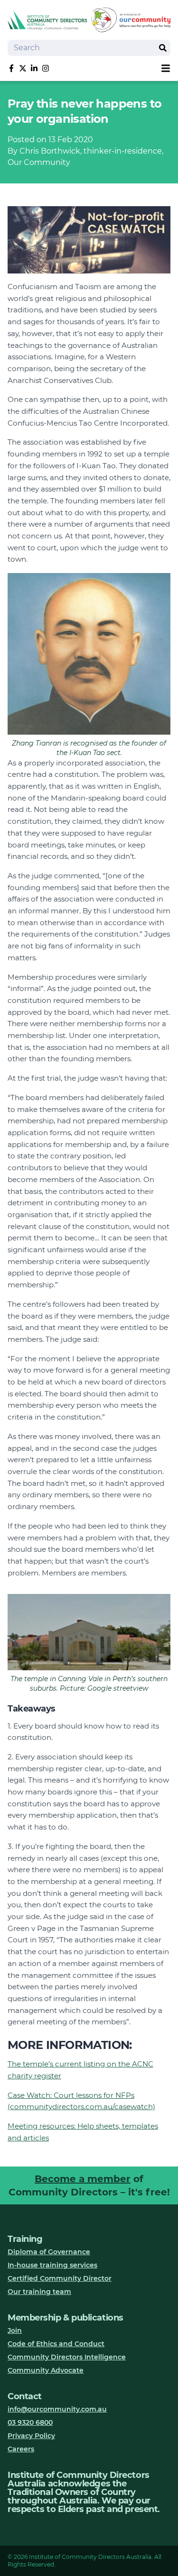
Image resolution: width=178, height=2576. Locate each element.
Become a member (83, 2179)
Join (15, 2330)
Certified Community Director (60, 2278)
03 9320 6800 (30, 2422)
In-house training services (52, 2265)
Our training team (39, 2292)
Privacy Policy (31, 2436)
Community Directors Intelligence (67, 2357)
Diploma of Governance (49, 2252)
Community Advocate (46, 2370)
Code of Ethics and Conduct (56, 2344)
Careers (21, 2449)
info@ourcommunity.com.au (57, 2409)
